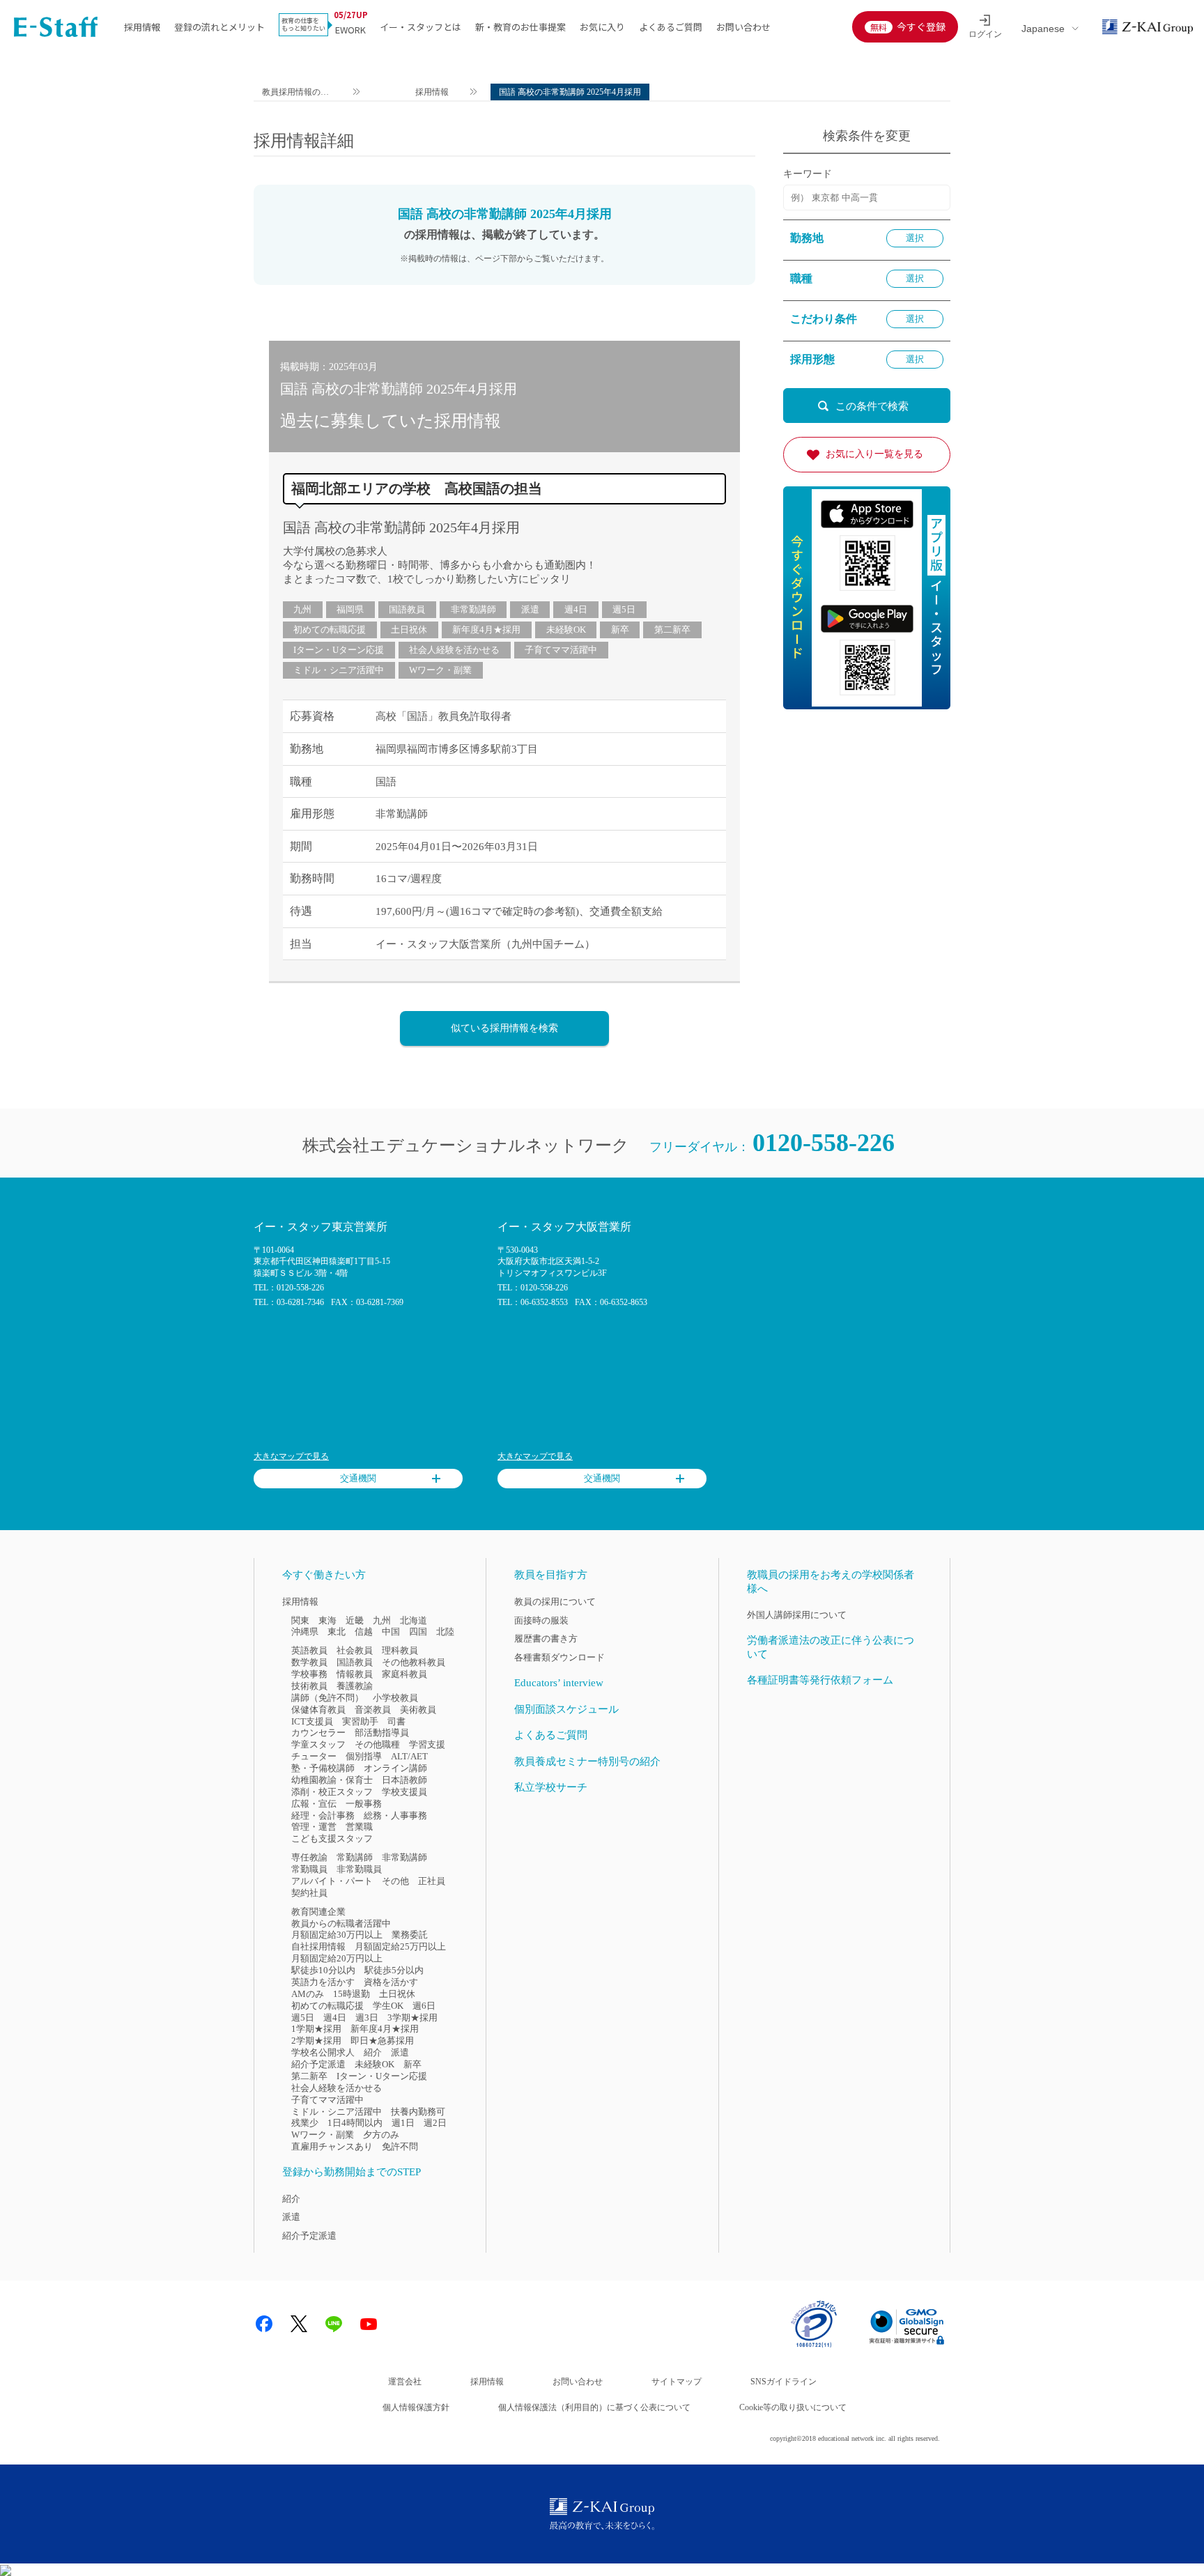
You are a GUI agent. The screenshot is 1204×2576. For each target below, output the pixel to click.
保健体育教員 (318, 1710)
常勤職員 (309, 1869)
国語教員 (407, 609)
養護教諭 (355, 1686)
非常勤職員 (359, 1869)
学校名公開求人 (323, 2052)
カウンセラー (318, 1733)
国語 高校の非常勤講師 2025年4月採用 (401, 527)
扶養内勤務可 (418, 2112)
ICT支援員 (312, 1721)
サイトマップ (677, 2382)
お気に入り (602, 27)
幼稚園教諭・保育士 (332, 1780)
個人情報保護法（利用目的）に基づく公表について (594, 2407)
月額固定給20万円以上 (337, 1958)
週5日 (624, 609)
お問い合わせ (743, 27)
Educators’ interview (559, 1683)
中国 (391, 1632)
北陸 (445, 1632)
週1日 (403, 2123)
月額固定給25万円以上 (400, 1946)
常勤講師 (355, 1857)
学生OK (388, 2006)
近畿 (355, 1620)
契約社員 (309, 1893)
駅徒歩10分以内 (323, 1970)
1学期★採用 (316, 2029)
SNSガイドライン (784, 2382)
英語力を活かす (323, 1982)
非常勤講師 (473, 609)
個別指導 (364, 1756)
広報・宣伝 (314, 1804)
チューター (314, 1756)
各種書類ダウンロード (559, 1657)
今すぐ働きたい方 (324, 1575)
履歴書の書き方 (546, 1638)
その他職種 (377, 1744)
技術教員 (309, 1686)
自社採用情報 (318, 1946)
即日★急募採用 (382, 2041)
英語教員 (309, 1650)
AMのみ (308, 1994)
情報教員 (355, 1674)
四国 (418, 1632)
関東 (300, 1620)
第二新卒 (672, 630)
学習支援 (427, 1744)
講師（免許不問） (327, 1698)
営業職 (359, 1827)
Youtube (369, 2324)
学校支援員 (404, 1792)
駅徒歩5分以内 (394, 1970)
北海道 (414, 1620)
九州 (302, 609)
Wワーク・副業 (440, 670)
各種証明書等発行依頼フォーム (820, 1680)
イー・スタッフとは (420, 27)
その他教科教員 (414, 1662)
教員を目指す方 (551, 1575)
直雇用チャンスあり (332, 2146)
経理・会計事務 (323, 1815)
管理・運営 (314, 1827)
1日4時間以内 (355, 2123)
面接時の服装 (541, 1620)
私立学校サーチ (551, 1787)
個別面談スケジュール (566, 1709)
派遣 (530, 609)
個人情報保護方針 (416, 2407)
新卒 (620, 630)
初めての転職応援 (330, 630)
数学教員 (309, 1662)
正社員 (432, 1881)
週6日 (424, 2006)
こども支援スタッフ (332, 1838)
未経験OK (566, 630)
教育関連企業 (318, 1912)
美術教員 (418, 1710)
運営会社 (405, 2382)
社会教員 (355, 1650)
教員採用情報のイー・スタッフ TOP (296, 94)
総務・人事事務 (395, 1815)
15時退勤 (352, 1994)
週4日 (576, 609)
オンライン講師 (395, 1768)
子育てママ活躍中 (561, 650)
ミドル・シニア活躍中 (339, 670)
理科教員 (400, 1650)
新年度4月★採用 (486, 630)
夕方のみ (381, 2135)
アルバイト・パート (332, 1881)
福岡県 (350, 609)
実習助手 (360, 1721)
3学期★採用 (412, 2018)
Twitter (299, 2324)
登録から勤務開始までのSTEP (352, 2172)
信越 (364, 1632)
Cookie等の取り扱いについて (793, 2407)
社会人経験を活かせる (454, 650)
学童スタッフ (318, 1744)
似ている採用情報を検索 (504, 1028)
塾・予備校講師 (323, 1768)
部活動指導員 (382, 1733)
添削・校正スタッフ (332, 1792)
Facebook (264, 2324)
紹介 (373, 2052)
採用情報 (142, 27)
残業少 (305, 2123)
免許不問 (400, 2146)
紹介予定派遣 (318, 2064)
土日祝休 (409, 630)
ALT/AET (409, 1756)
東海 (327, 1620)
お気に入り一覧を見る (874, 454)
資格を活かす (391, 1982)
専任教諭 (309, 1857)
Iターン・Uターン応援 (339, 650)
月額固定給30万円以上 (337, 1935)
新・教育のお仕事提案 (520, 27)
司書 (396, 1721)
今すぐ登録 (921, 26)
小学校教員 (395, 1698)
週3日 (367, 2018)
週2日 (435, 2123)
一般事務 (364, 1804)
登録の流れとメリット (219, 27)
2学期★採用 (316, 2041)
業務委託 (410, 1935)
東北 (337, 1632)
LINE (334, 2324)
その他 (395, 1881)
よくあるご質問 (671, 27)
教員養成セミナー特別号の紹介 (587, 1761)
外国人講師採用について (797, 1615)
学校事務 (309, 1674)
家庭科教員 (404, 1674)
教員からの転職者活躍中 (341, 1923)
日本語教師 (404, 1780)
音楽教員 (373, 1710)
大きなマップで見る (291, 1456)
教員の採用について (555, 1602)
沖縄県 (305, 1632)
